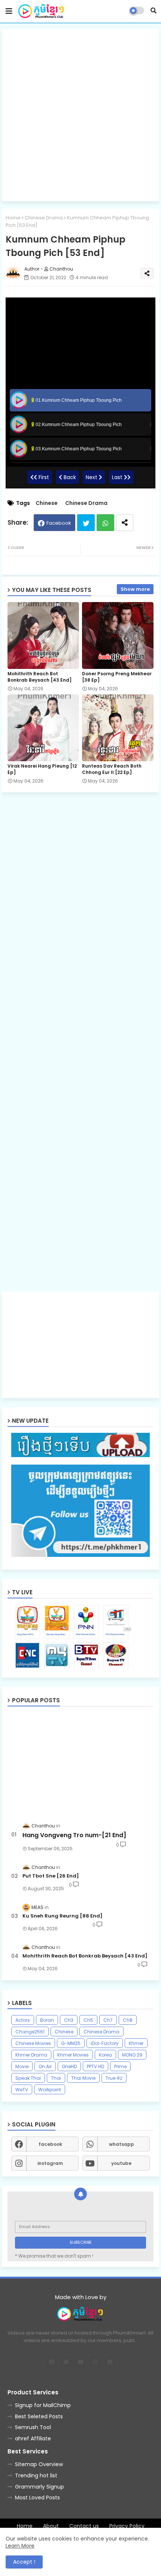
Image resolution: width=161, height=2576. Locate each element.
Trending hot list (36, 2475)
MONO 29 (132, 2055)
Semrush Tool (33, 2427)
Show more (135, 589)
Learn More (20, 2546)
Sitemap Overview (39, 2464)
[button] (154, 10)
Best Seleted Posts (39, 2416)
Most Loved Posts (37, 2498)
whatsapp (121, 2144)
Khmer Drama (31, 2055)
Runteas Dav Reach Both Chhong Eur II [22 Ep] (112, 769)
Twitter (86, 523)
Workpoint (50, 2090)
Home (13, 218)
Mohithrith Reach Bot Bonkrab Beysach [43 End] (40, 677)
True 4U (114, 2078)
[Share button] (125, 523)
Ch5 (88, 2020)
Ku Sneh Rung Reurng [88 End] (63, 1916)
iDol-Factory (105, 2043)
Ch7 (108, 2020)
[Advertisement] (80, 115)
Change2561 (30, 2032)
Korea (105, 2055)
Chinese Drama (44, 218)
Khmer (136, 2043)
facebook (50, 2144)
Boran (47, 2020)
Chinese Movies (33, 2043)
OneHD (69, 2066)
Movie (22, 2066)
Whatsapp (105, 523)
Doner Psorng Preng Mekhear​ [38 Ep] (117, 677)
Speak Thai (28, 2078)
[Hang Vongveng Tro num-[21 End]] (80, 1763)
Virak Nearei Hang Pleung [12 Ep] (42, 769)
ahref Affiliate (33, 2438)
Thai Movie (83, 2078)
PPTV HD (95, 2066)
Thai (56, 2078)
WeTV (22, 2090)
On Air (45, 2066)
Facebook (59, 523)
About (51, 2526)
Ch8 (128, 2020)
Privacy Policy (127, 2526)
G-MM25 (71, 2043)
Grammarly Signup (40, 2487)
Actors (23, 2020)
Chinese (47, 503)
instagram (50, 2163)
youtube (121, 2163)
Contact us (84, 2526)
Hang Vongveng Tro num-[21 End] (74, 1835)
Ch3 (69, 2020)
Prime (120, 2066)
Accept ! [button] (24, 2562)
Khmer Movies (73, 2055)
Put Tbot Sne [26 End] (51, 1876)
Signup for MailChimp (43, 2405)
